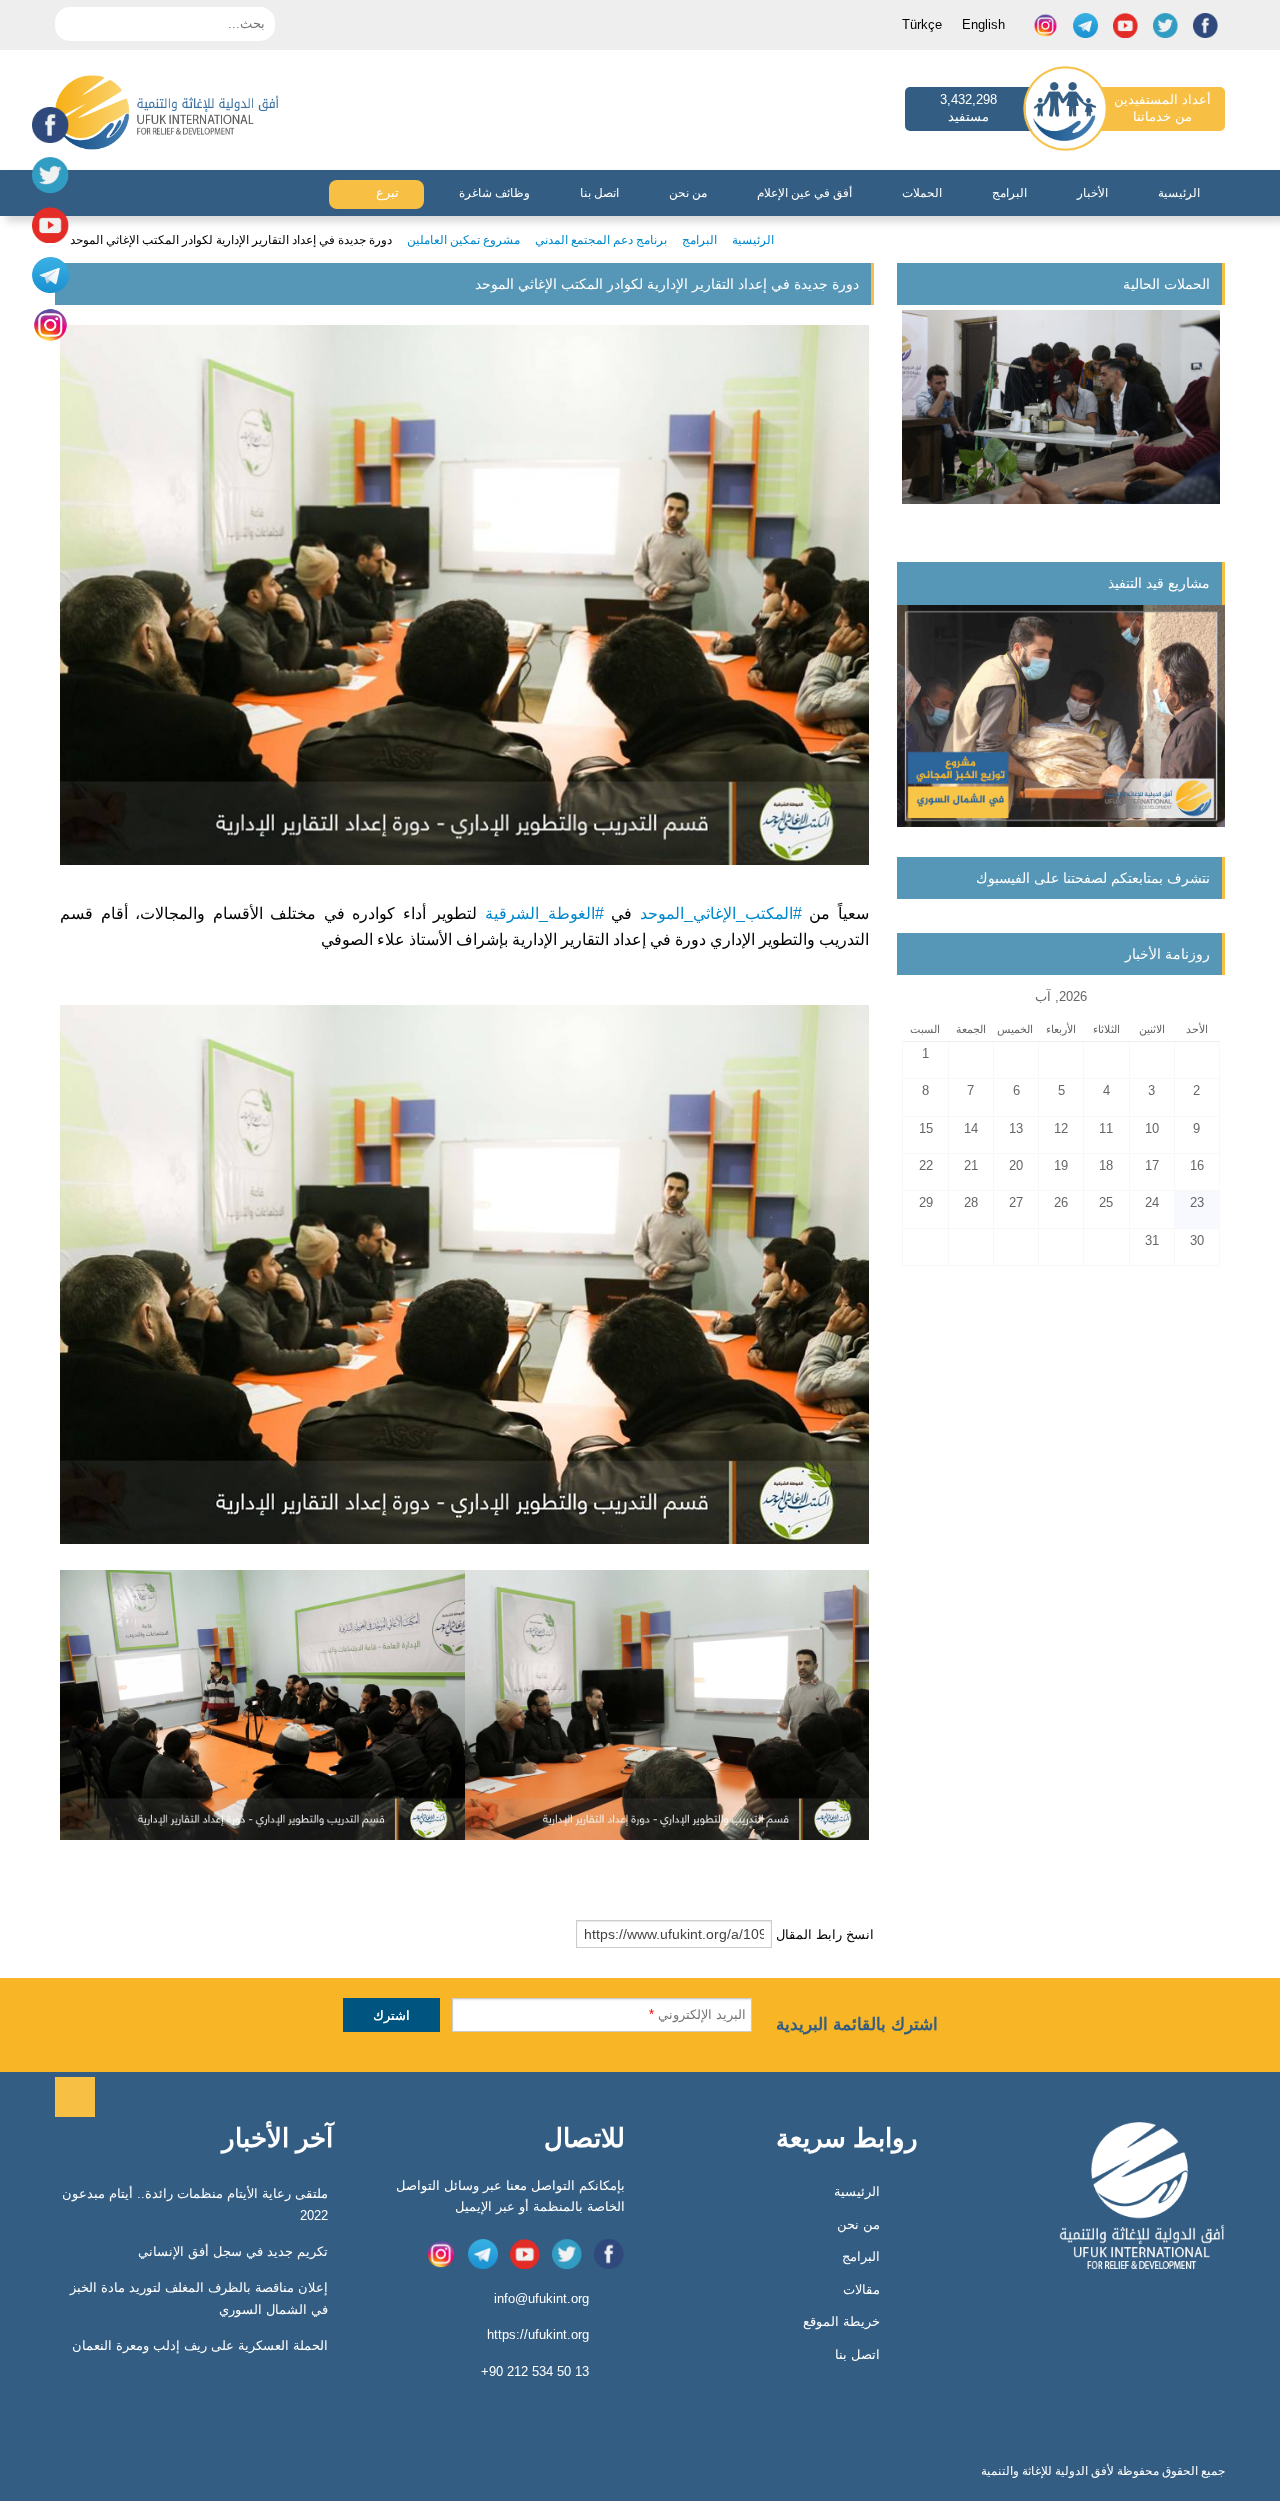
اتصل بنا (599, 193)
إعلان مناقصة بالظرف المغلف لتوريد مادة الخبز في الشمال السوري (199, 2298)
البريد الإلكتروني (697, 2014)
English (983, 24)
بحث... (246, 23)
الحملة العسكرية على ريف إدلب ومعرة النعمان (200, 2345)
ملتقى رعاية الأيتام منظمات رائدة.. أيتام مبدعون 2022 (195, 2204)
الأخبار (1092, 193)
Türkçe (922, 24)
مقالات (861, 2289)
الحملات (922, 193)
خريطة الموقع (841, 2321)
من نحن (688, 193)
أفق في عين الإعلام (804, 193)
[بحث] (70, 22)
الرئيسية (1179, 193)
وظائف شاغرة (494, 193)
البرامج (1009, 193)
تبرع (385, 192)
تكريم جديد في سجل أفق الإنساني (233, 2251)
